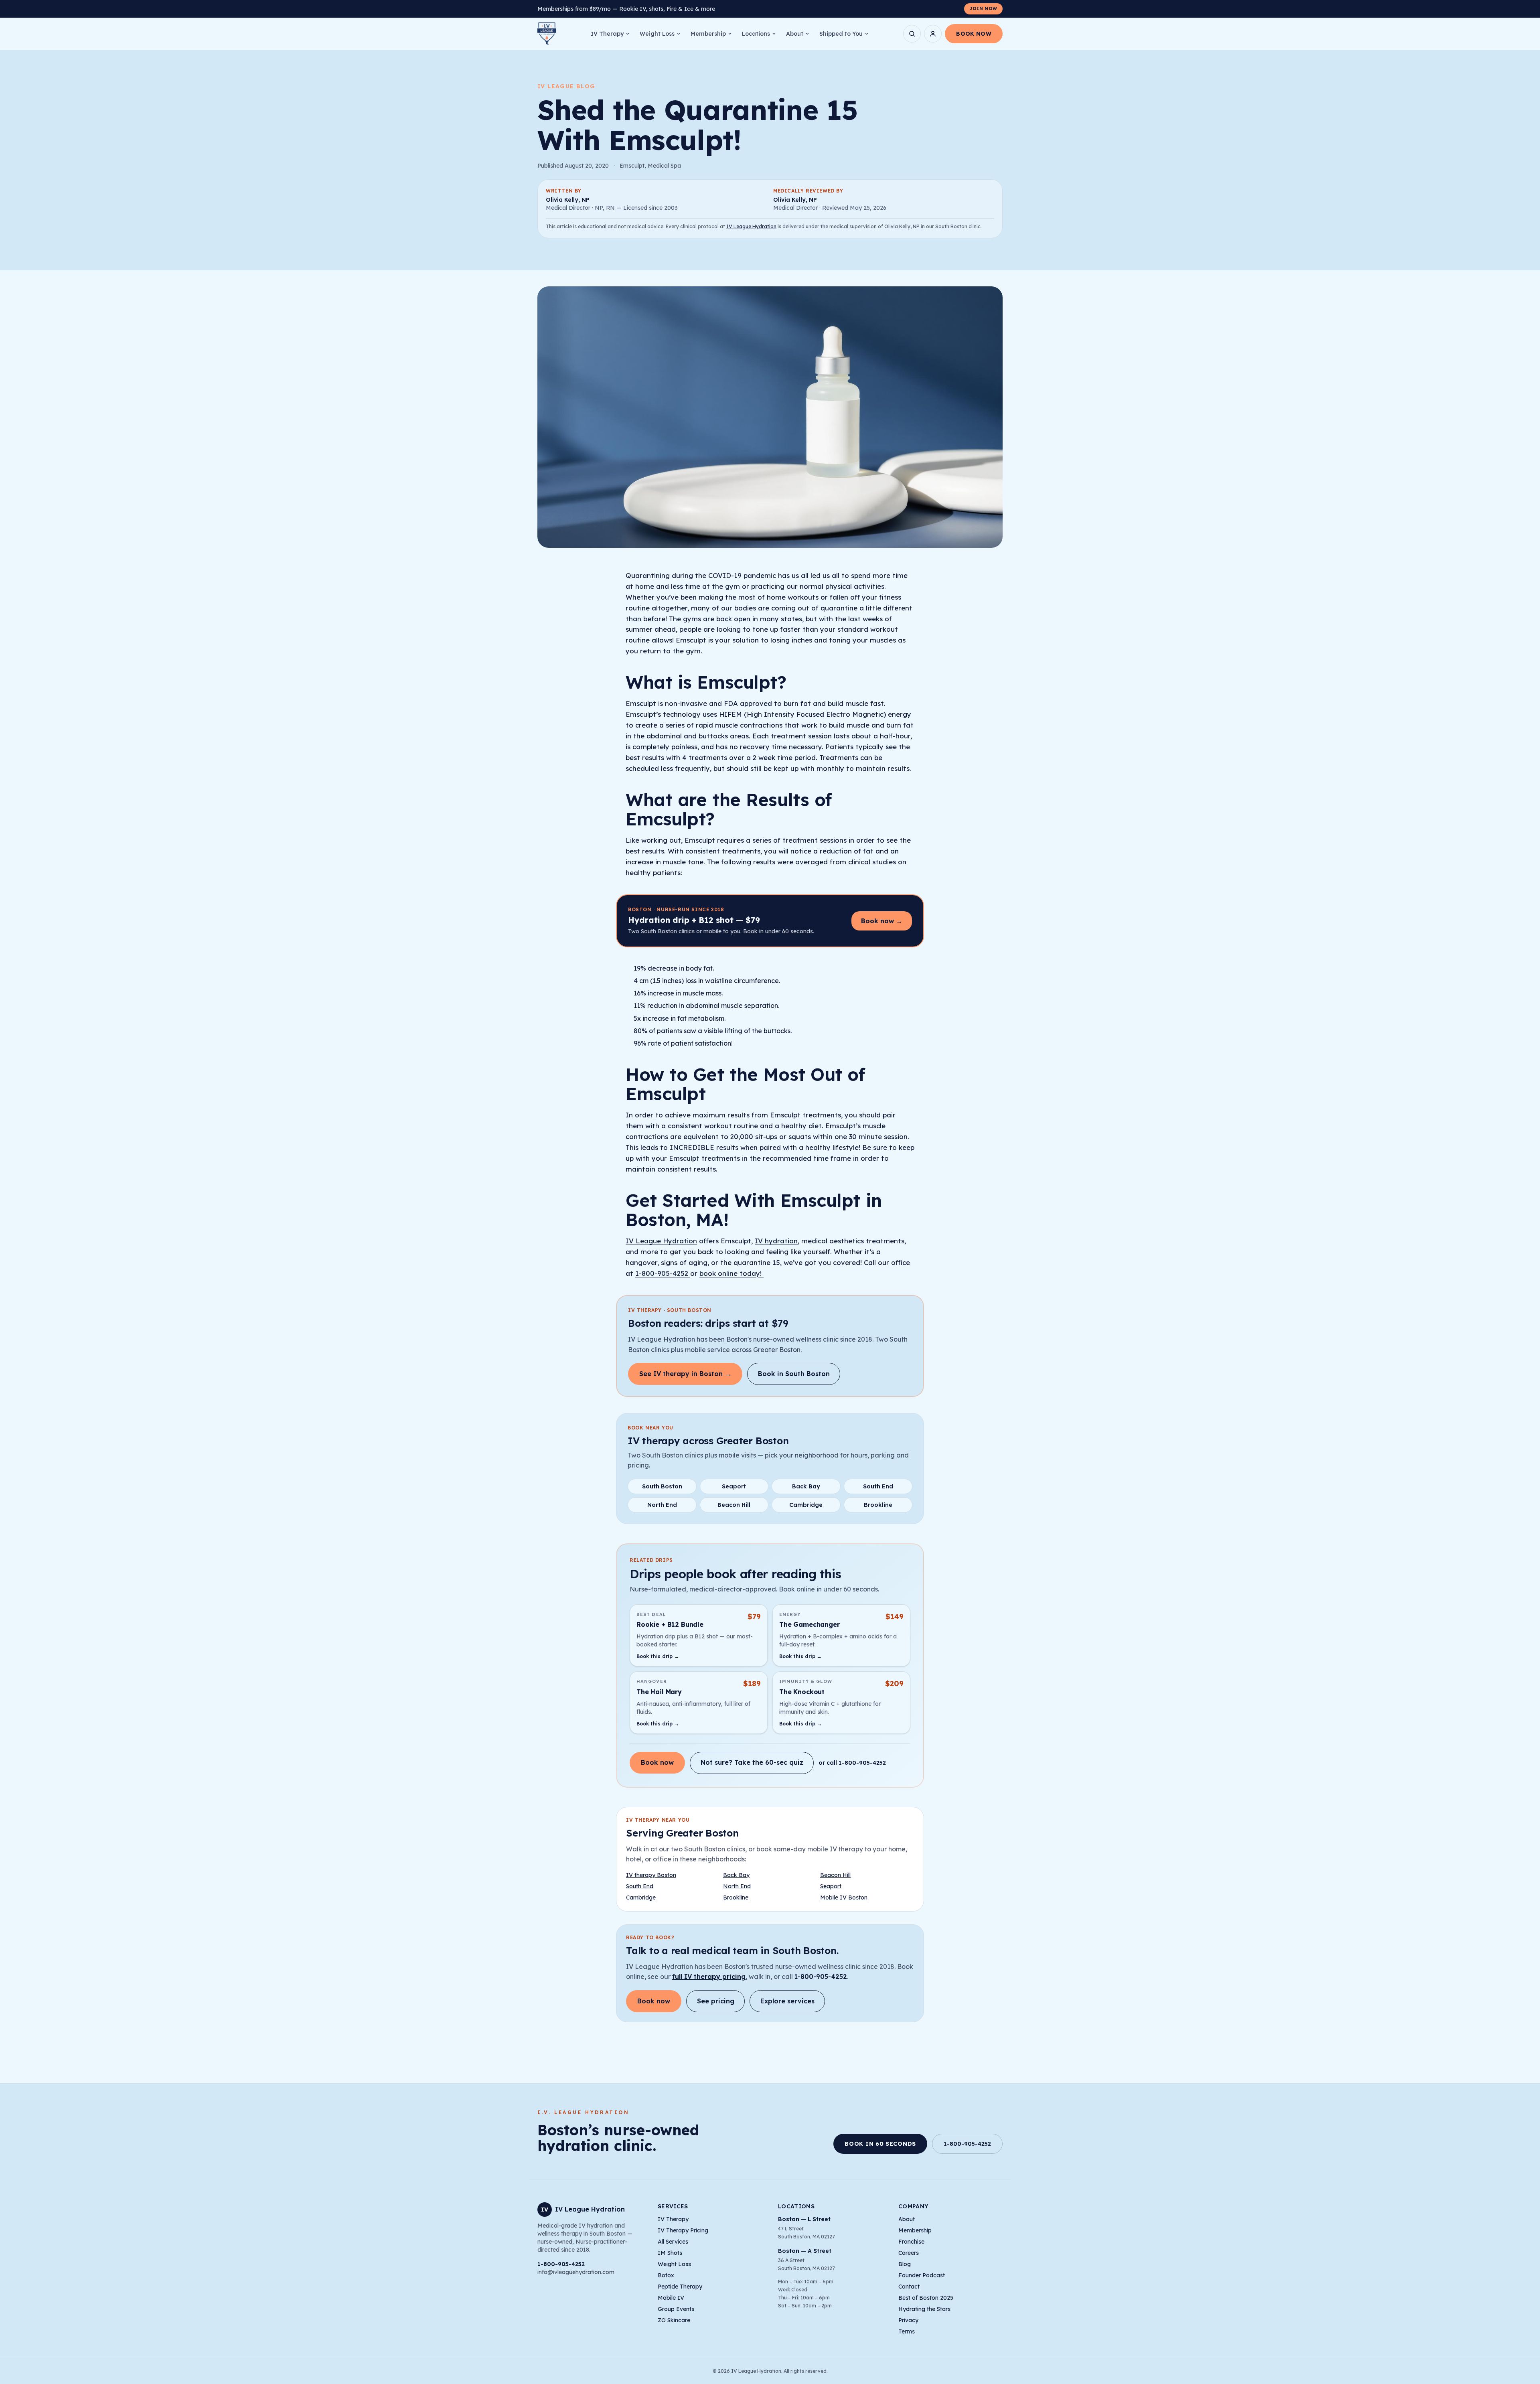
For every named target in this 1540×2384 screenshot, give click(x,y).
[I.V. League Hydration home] (547, 34)
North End (662, 1505)
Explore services (787, 2001)
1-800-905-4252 (663, 1273)
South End (878, 1486)
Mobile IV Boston (844, 1897)
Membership (708, 34)
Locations (756, 34)
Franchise (911, 2242)
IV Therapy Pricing (683, 2230)
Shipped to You (841, 34)
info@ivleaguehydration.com (576, 2272)
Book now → (882, 921)
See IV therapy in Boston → (685, 1374)
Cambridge (806, 1505)
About (795, 34)
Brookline (878, 1505)
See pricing (716, 2001)
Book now (657, 1762)
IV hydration (776, 1241)
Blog (905, 2264)
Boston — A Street (805, 2251)
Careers (909, 2253)
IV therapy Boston (651, 1875)
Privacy (908, 2320)
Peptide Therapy (680, 2287)
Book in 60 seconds (880, 2144)
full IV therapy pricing (709, 1977)
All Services (673, 2242)
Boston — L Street (804, 2219)
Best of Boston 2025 (926, 2298)
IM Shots (670, 2253)
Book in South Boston (794, 1374)
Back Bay (806, 1486)
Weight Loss (657, 34)
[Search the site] (912, 34)
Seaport (734, 1486)
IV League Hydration (751, 226)
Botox (666, 2275)
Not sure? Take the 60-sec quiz (752, 1762)
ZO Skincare (674, 2320)
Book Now (974, 34)
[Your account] (933, 34)
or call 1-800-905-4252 (852, 1763)
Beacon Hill (734, 1505)
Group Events (676, 2309)
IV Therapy (607, 34)
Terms (907, 2331)
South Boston (662, 1486)
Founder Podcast (922, 2275)
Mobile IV (671, 2298)
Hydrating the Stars (924, 2309)
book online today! (731, 1273)
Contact (909, 2287)
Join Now (983, 8)
